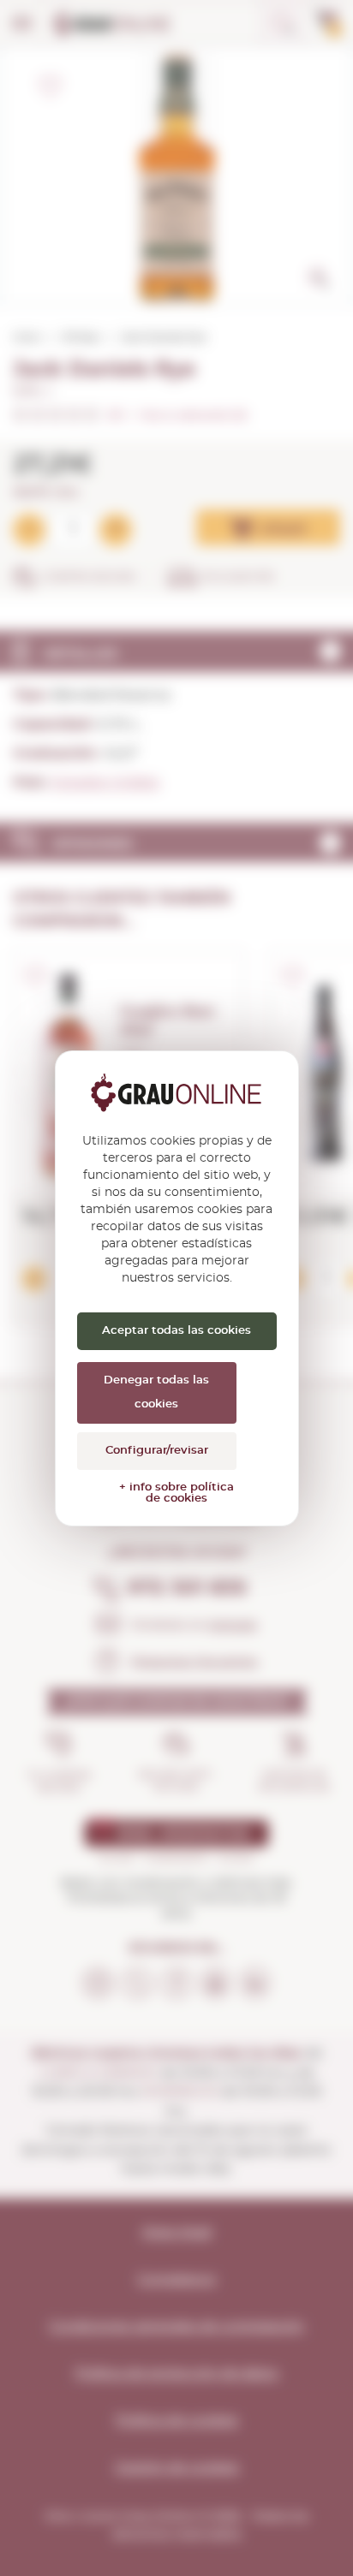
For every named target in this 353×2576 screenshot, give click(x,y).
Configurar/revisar (157, 1451)
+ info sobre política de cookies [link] (176, 1493)
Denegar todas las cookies (156, 1392)
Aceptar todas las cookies (176, 1331)
